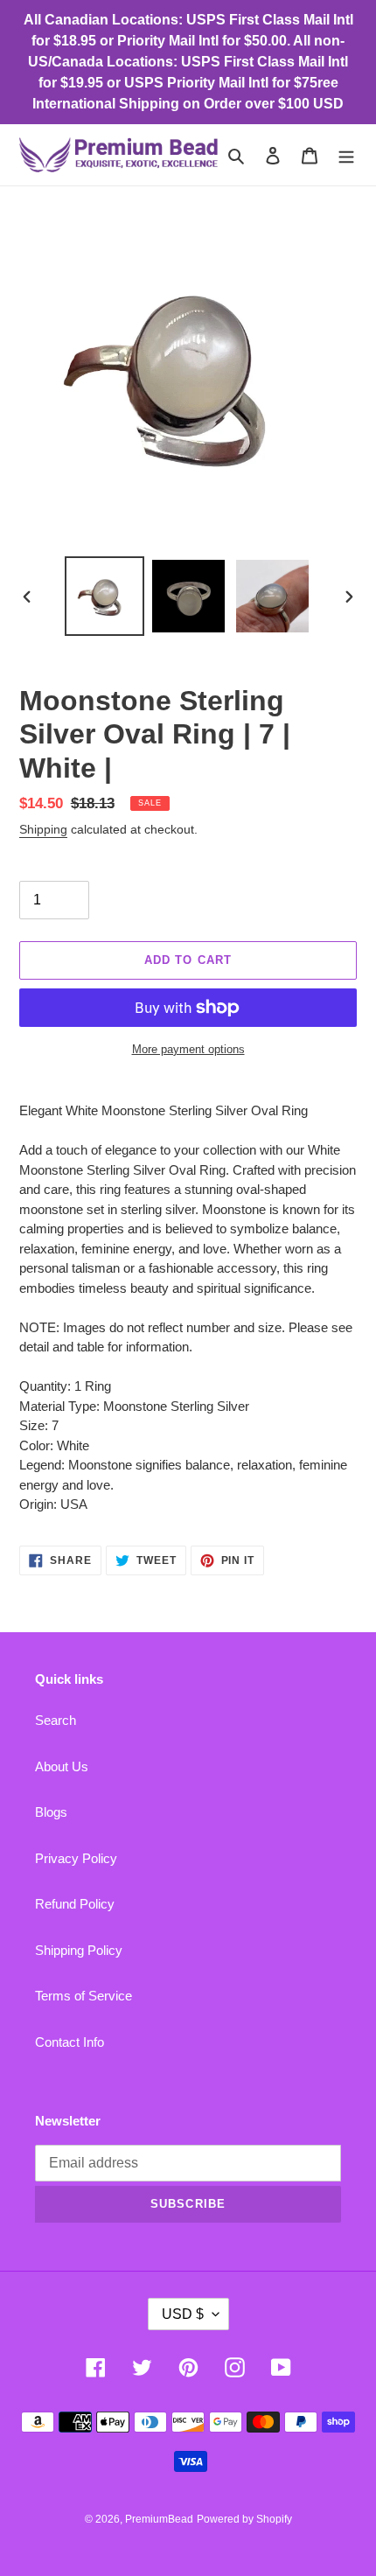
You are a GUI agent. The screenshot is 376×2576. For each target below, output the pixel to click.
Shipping (43, 829)
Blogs (51, 1812)
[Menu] (346, 155)
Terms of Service (84, 1996)
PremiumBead (159, 2519)
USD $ (183, 2314)
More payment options (188, 1049)
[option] (105, 596)
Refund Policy (75, 1904)
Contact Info (70, 2042)
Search (56, 1720)
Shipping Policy (79, 1950)
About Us (62, 1766)
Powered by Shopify (244, 2519)
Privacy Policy (76, 1858)
